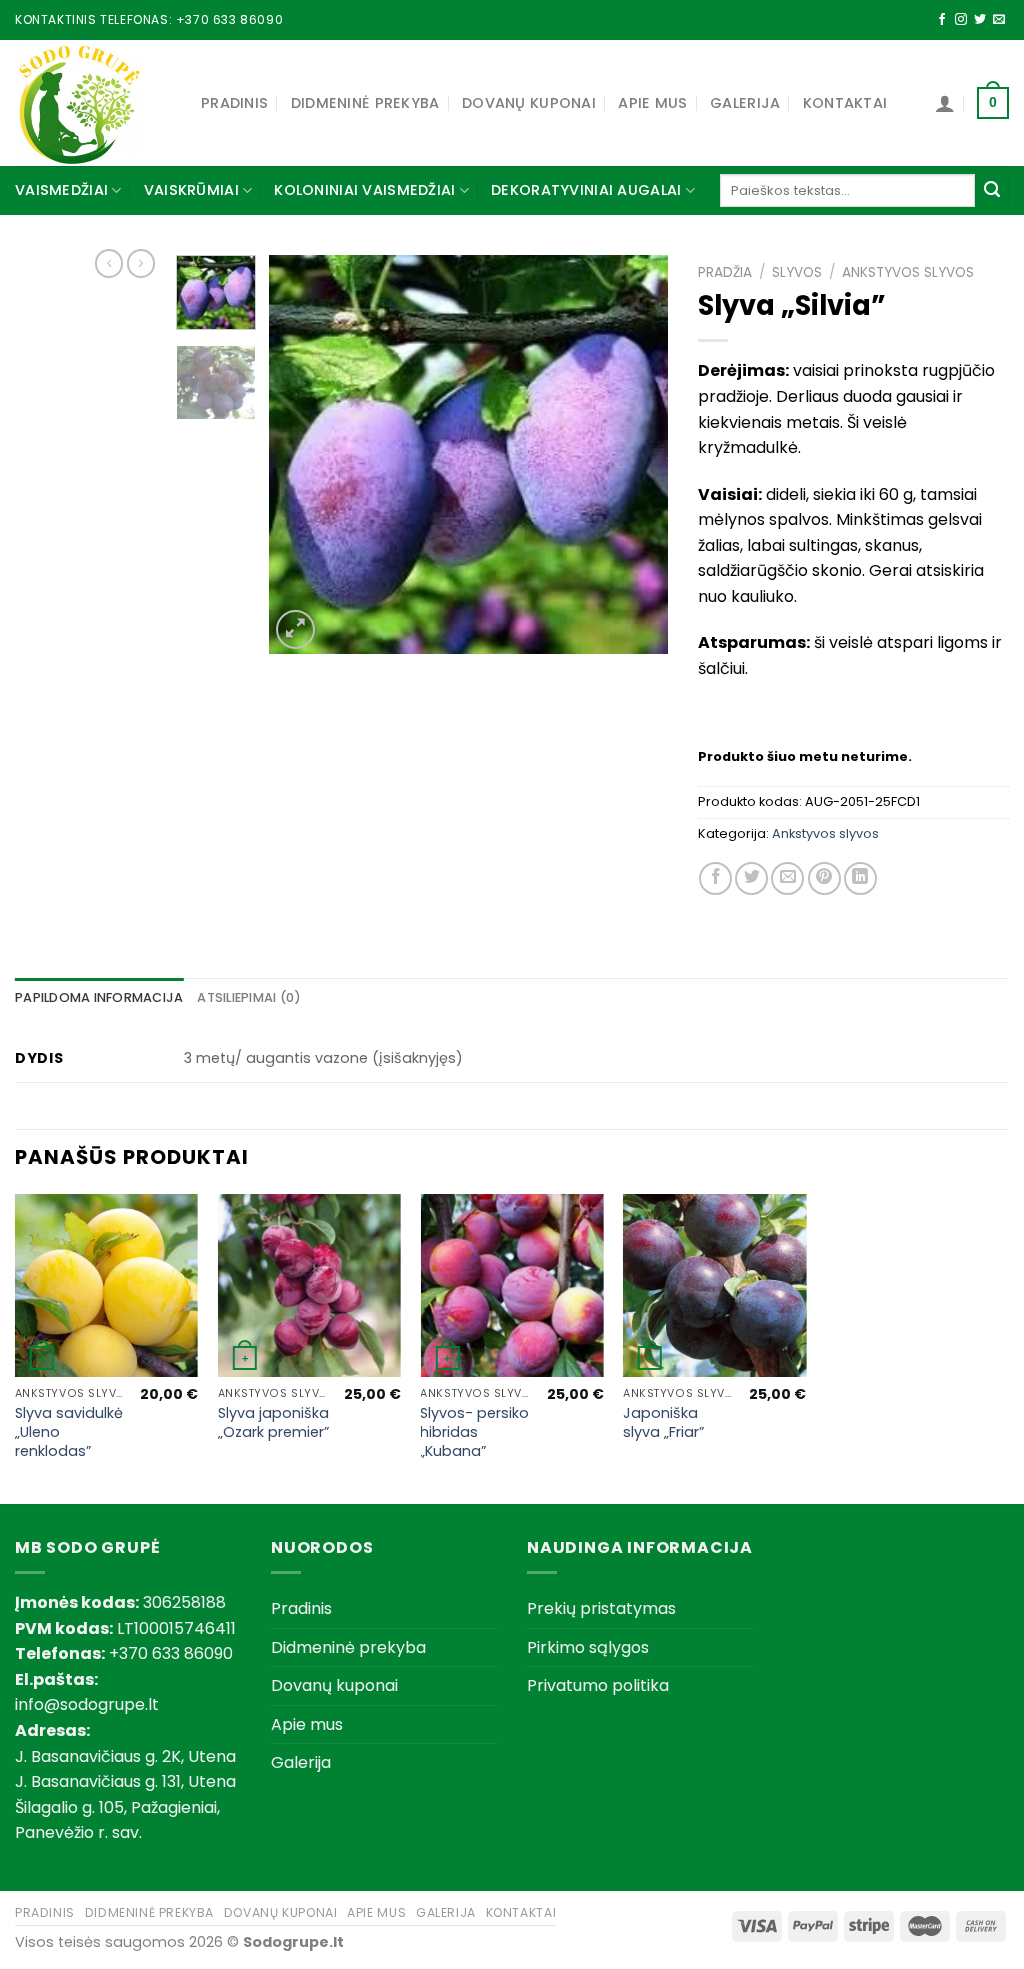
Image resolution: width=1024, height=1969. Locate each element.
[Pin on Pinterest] (824, 878)
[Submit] (992, 191)
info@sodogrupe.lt (87, 1704)
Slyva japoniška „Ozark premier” (273, 1422)
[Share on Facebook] (715, 878)
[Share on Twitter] (751, 878)
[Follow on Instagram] (961, 20)
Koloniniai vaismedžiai (364, 190)
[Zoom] (295, 629)
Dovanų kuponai (529, 103)
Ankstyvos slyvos (908, 272)
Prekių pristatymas (601, 1608)
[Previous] (302, 454)
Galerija (745, 103)
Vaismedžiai (61, 190)
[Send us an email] (999, 20)
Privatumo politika (598, 1685)
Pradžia (725, 272)
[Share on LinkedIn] (860, 878)
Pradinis (234, 103)
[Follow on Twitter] (980, 20)
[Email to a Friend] (787, 878)
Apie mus (652, 103)
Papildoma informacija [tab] (99, 997)
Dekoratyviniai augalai (586, 190)
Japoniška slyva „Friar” (663, 1422)
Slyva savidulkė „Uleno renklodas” (69, 1432)
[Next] (635, 454)
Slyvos (797, 272)
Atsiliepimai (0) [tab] (249, 997)
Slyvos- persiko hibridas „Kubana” (474, 1432)
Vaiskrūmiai (191, 190)
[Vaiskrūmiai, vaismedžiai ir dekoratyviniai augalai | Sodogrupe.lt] (93, 103)
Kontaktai (845, 103)
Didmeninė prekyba (365, 103)
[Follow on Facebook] (942, 20)
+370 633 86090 (229, 19)
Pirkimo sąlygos (588, 1647)
